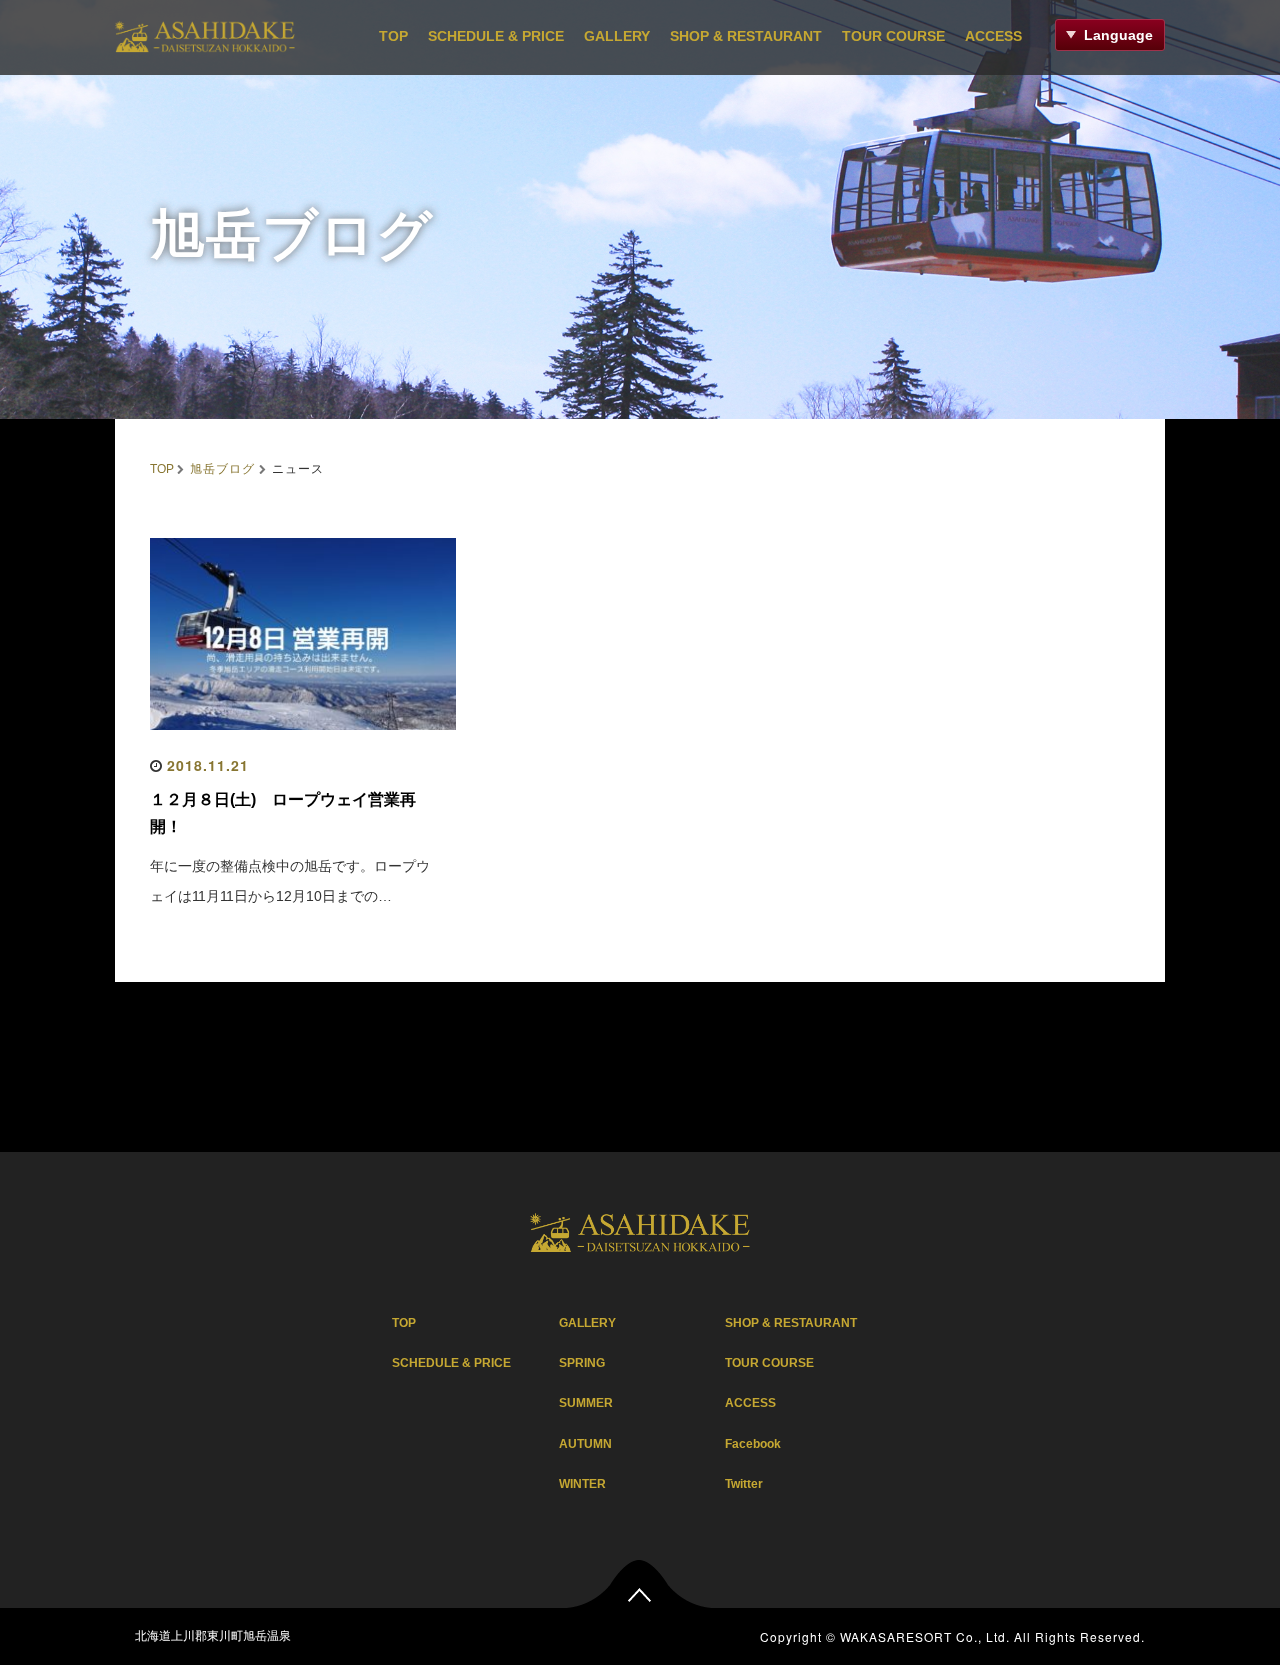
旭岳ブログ (222, 467)
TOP (393, 36)
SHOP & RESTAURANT (746, 36)
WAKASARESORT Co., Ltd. (925, 1636)
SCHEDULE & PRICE (496, 36)
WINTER (582, 1484)
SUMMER (586, 1403)
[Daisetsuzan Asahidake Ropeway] (205, 33)
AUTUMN (585, 1444)
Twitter (744, 1484)
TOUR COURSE (893, 36)
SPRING (582, 1363)
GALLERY (617, 36)
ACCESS (993, 36)
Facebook (753, 1444)
